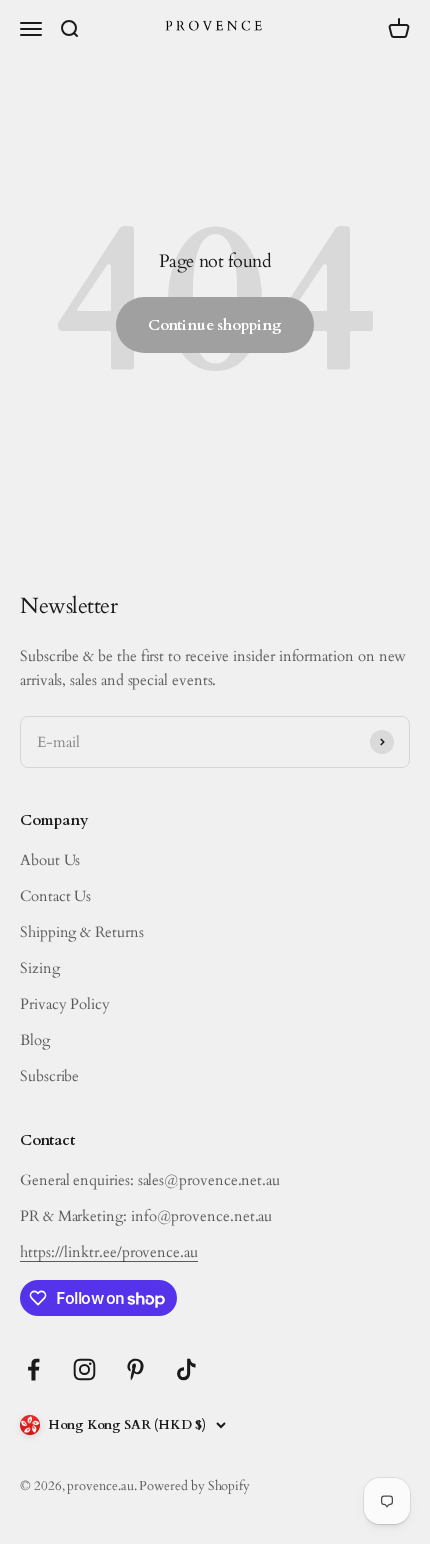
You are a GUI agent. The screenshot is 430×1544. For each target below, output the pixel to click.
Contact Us (55, 896)
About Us (50, 860)
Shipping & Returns (82, 932)
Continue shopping (215, 325)
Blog (35, 1040)
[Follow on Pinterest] (135, 1369)
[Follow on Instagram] (84, 1369)
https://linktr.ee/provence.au (109, 1252)
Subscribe (49, 1076)
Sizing (40, 968)
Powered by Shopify (194, 1486)
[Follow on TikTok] (186, 1369)
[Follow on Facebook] (33, 1369)
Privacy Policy (65, 1004)
